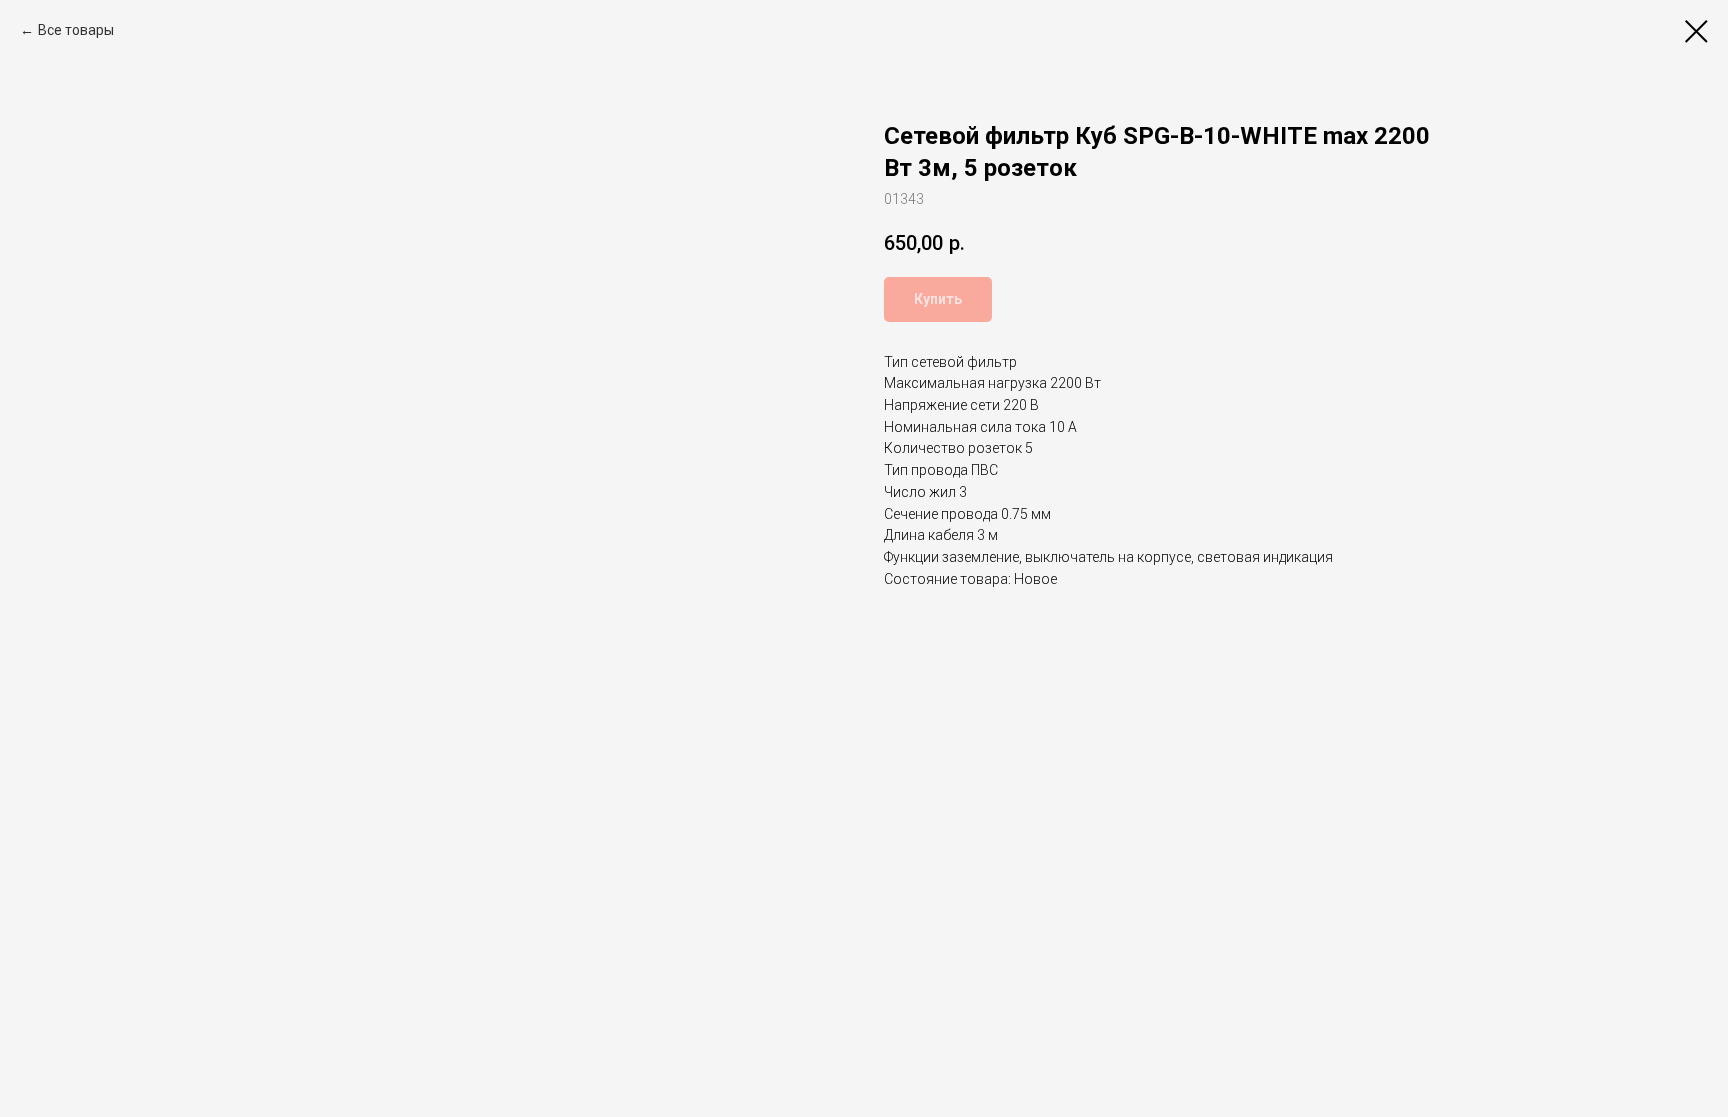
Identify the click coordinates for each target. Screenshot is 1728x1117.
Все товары (76, 30)
